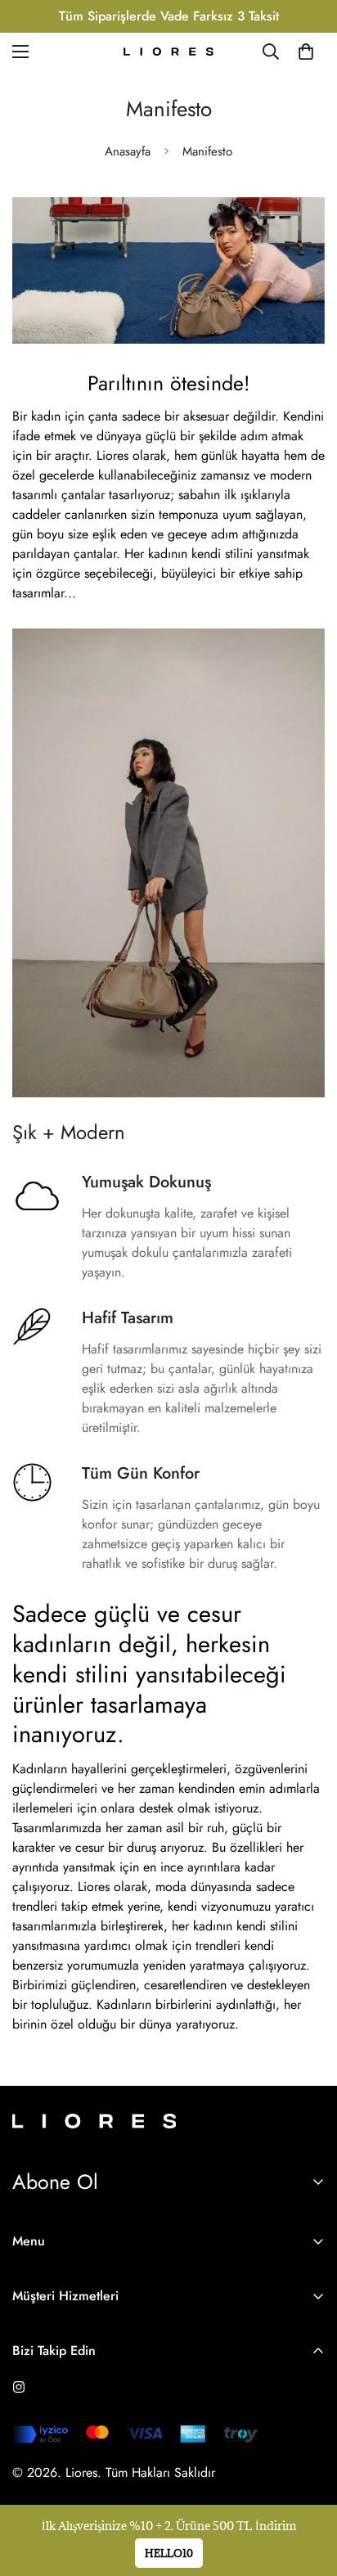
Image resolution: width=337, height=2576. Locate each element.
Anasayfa (128, 151)
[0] (306, 52)
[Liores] (168, 52)
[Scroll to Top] (308, 2489)
